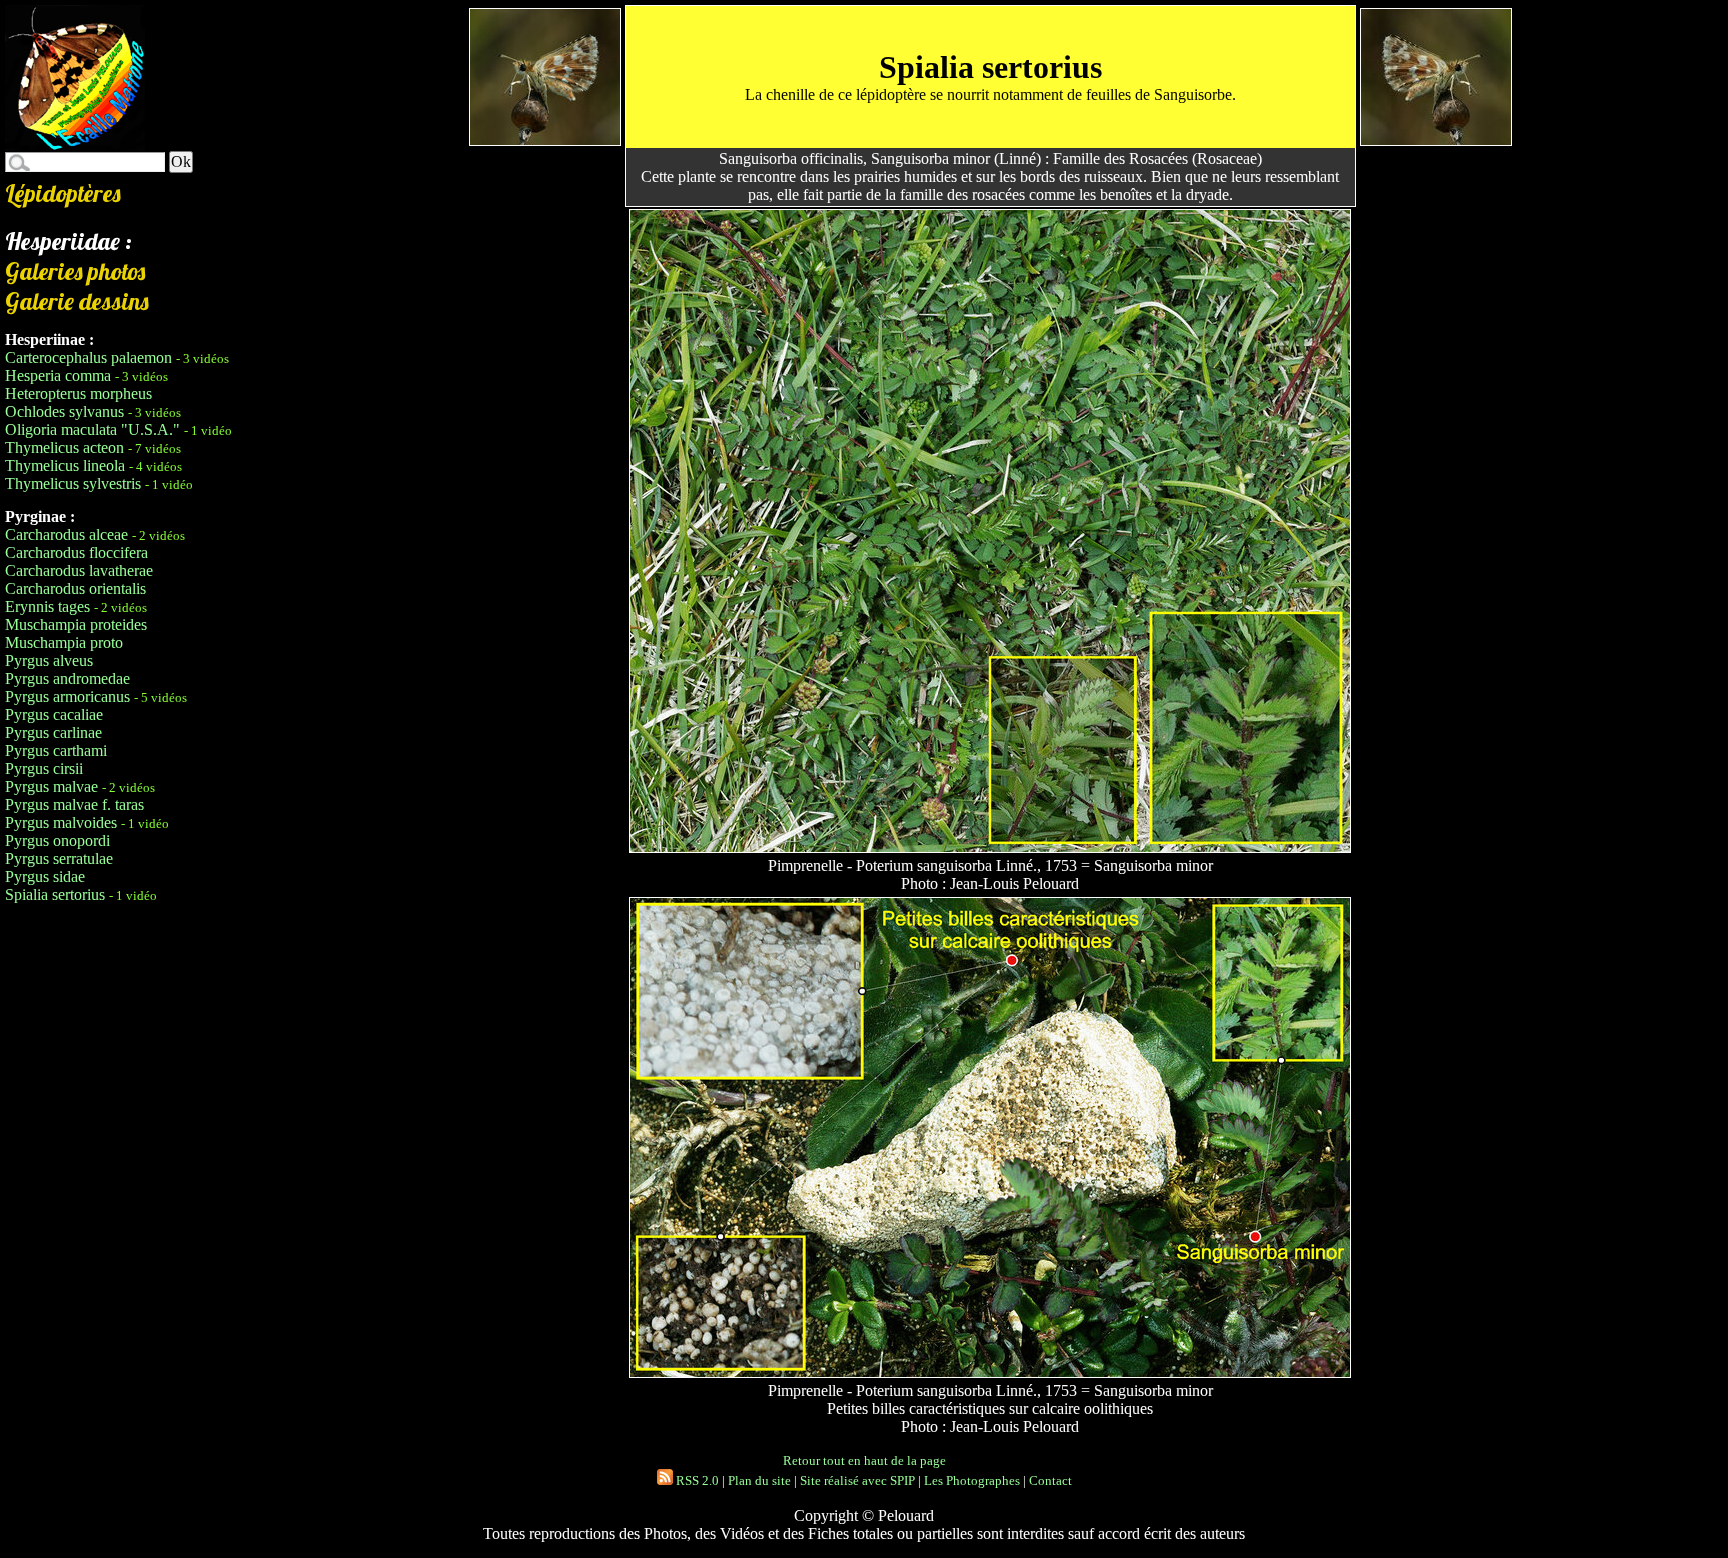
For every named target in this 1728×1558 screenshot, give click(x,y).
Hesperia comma (58, 375)
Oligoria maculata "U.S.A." (92, 429)
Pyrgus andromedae (67, 678)
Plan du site (759, 1480)
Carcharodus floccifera (76, 552)
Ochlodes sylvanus (64, 411)
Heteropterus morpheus (78, 393)
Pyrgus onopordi (57, 840)
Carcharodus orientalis (75, 588)
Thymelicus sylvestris (73, 483)
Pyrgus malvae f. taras (74, 804)
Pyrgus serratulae (59, 858)
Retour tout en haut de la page (864, 1460)
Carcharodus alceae (66, 534)
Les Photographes (972, 1480)
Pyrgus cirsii (44, 768)
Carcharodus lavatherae (79, 570)
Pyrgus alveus (49, 660)
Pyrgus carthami (56, 750)
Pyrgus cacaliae (54, 714)
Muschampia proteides (76, 624)
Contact (1050, 1480)
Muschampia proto (64, 642)
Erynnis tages (47, 606)
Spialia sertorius (55, 894)
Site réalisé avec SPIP (857, 1480)
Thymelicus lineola (65, 465)
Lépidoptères (63, 193)
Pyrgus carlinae (53, 732)
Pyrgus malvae (51, 786)
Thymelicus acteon (64, 447)
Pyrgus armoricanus (67, 696)
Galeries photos (75, 271)
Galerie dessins (77, 301)
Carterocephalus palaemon (88, 357)
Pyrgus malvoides (61, 822)
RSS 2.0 (696, 1480)
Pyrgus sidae (45, 876)
